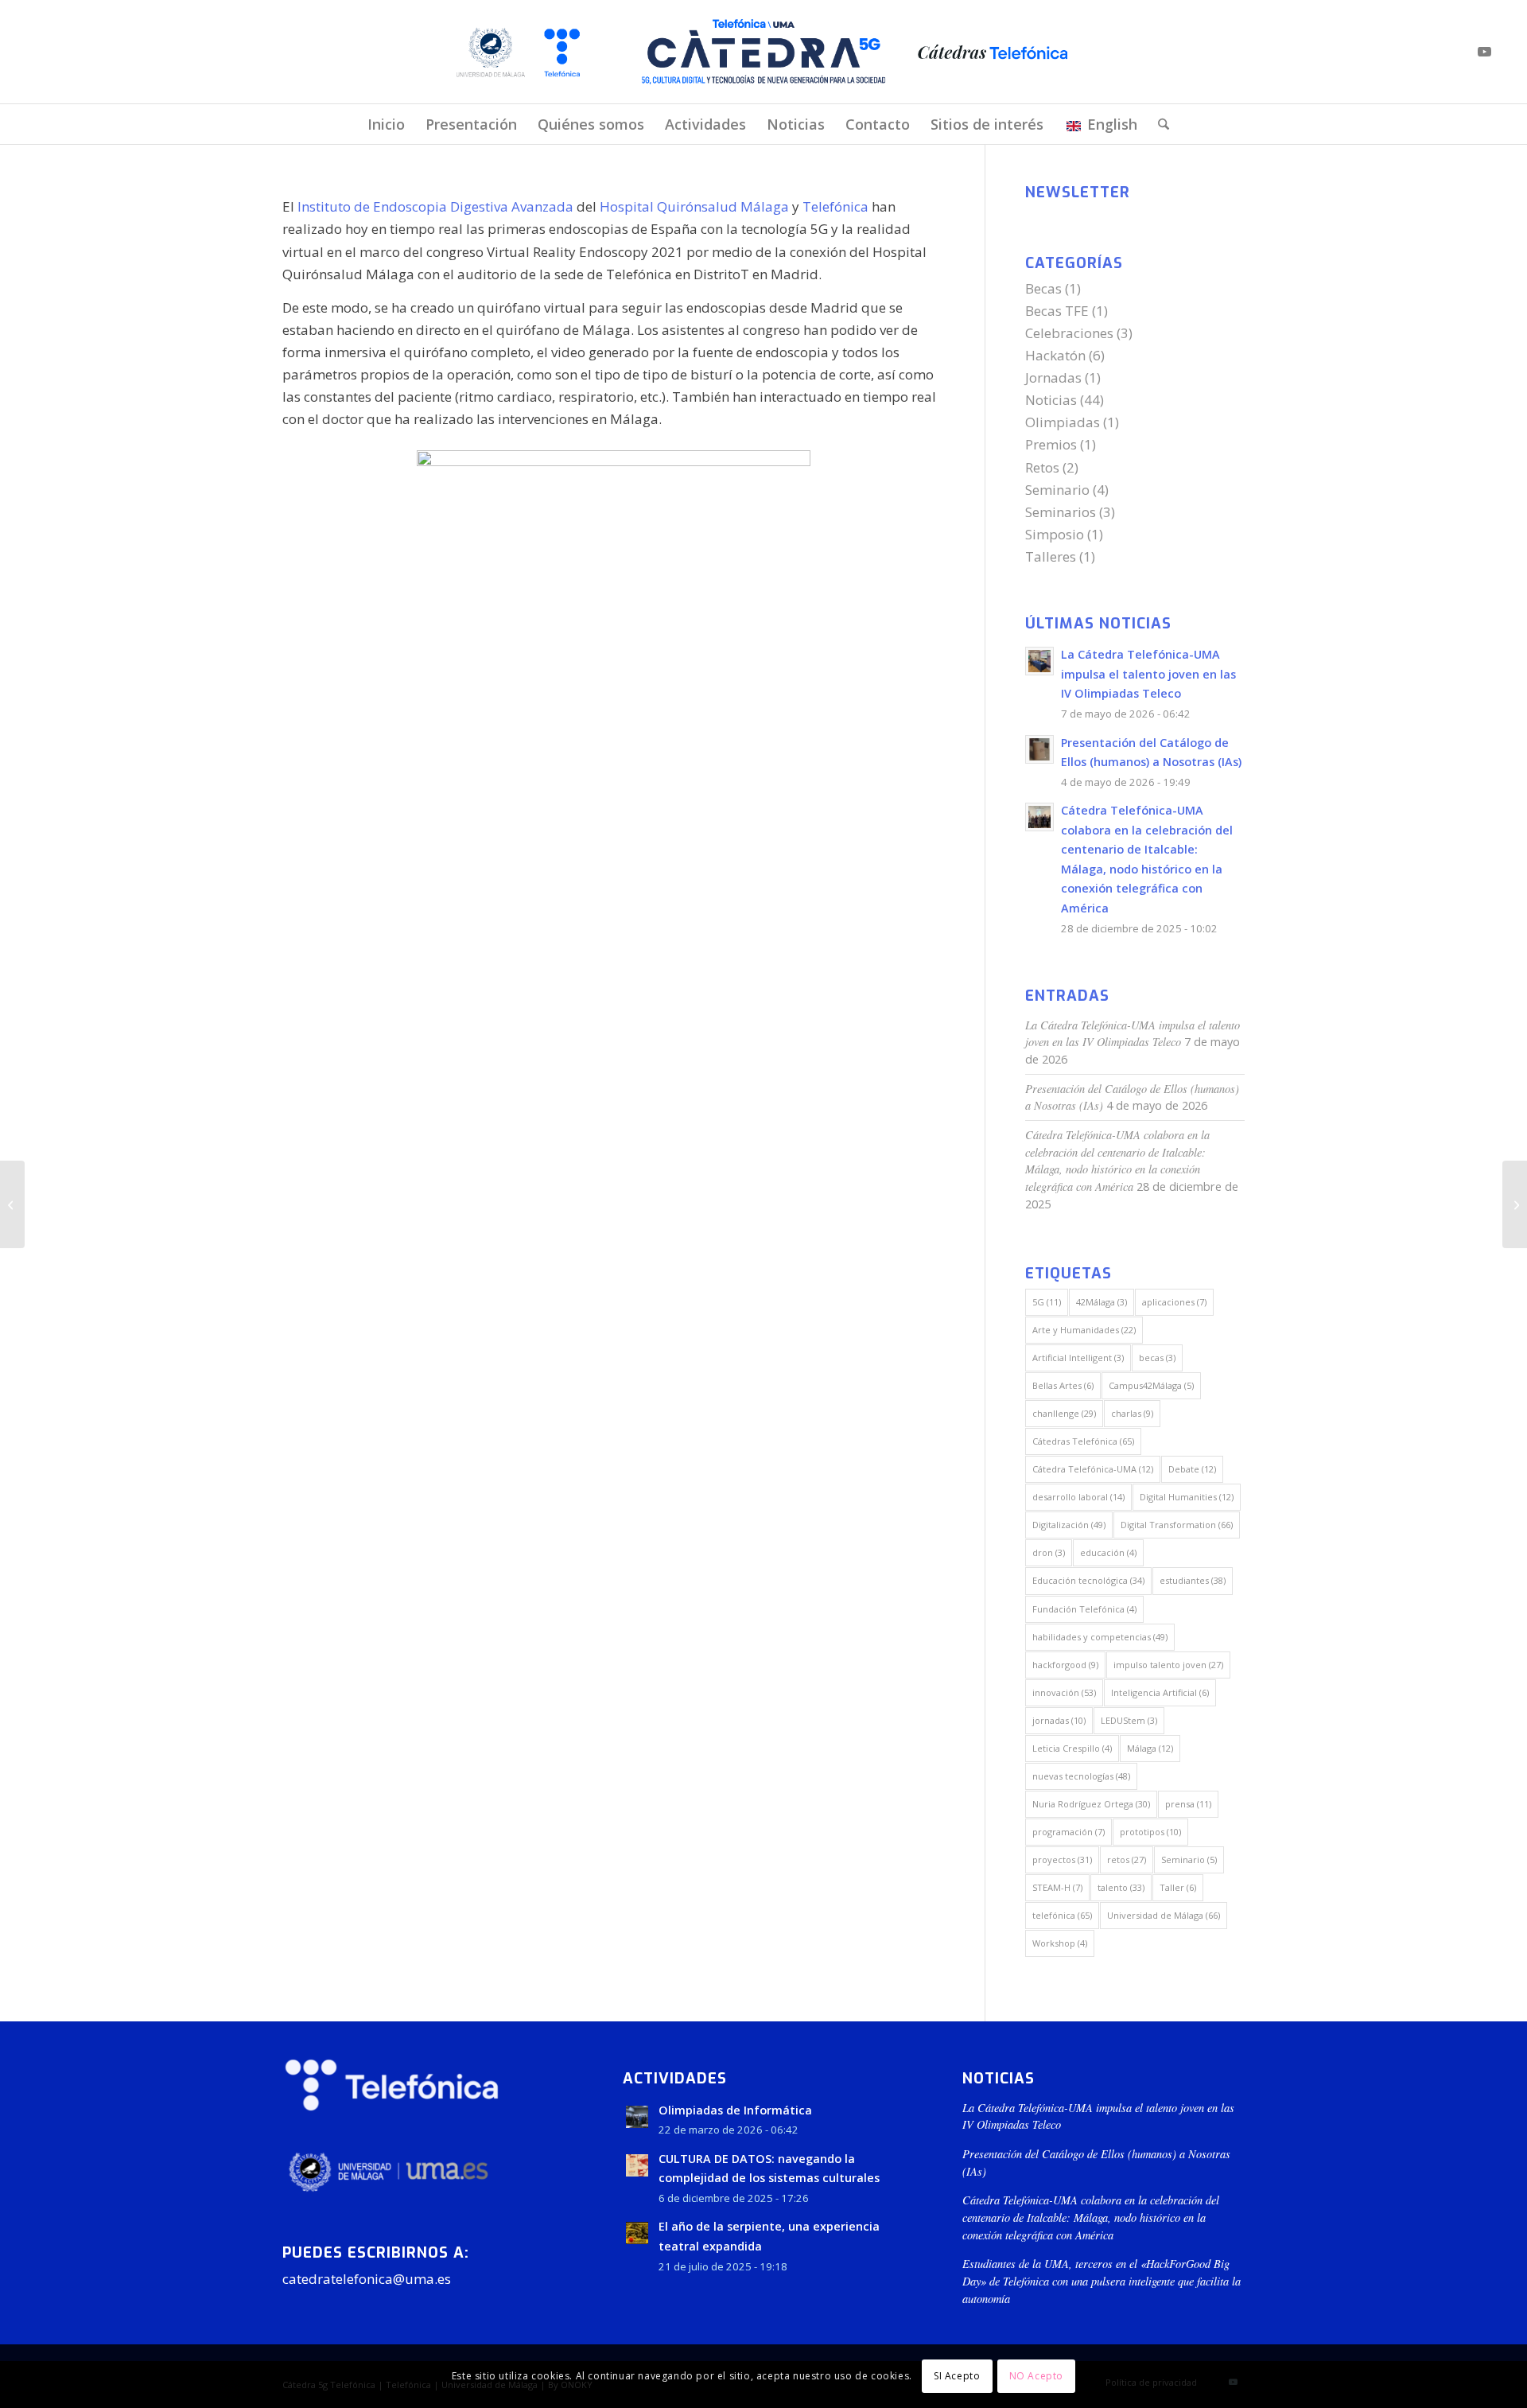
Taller (1178, 1887)
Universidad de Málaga (1164, 1915)
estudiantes (1193, 1580)
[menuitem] (386, 124)
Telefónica (835, 206)
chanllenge (1064, 1413)
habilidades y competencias (1100, 1637)
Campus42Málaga (1151, 1385)
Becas (1043, 288)
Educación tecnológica (1088, 1580)
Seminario (1057, 490)
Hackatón (1055, 355)
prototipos (1150, 1832)
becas (1157, 1358)
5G (1047, 1302)
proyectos (1062, 1859)
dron (1049, 1552)
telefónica (1062, 1915)
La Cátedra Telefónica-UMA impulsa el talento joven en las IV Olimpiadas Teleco (1148, 674)
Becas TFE (1057, 311)
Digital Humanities (1187, 1497)
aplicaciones (1174, 1302)
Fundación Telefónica (1084, 1609)
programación (1069, 1832)
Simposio (1055, 534)
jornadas (1059, 1720)
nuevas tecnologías (1081, 1776)
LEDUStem (1129, 1720)
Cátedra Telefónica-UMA (1093, 1469)
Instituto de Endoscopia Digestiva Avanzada (437, 206)
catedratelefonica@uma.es (367, 2279)
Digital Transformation (1177, 1525)
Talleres (1051, 556)
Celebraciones (1069, 333)
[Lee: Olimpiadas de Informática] (637, 2117)
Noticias (1051, 400)
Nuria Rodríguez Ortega (1091, 1804)
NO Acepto (1036, 2376)
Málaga (1150, 1748)
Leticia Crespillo (1072, 1748)
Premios (1051, 444)
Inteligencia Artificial (1160, 1692)
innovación (1064, 1692)
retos (1127, 1859)
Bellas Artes (1063, 1385)
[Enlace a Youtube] (1485, 52)
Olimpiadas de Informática (735, 2110)
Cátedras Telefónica (1083, 1441)
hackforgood (1065, 1665)
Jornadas (1053, 377)
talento (1121, 1887)
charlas (1132, 1413)
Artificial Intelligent (1078, 1358)
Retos (1042, 467)
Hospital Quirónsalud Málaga (694, 206)
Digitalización (1069, 1525)
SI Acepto (957, 2376)
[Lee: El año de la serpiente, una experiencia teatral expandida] (637, 2233)
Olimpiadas (1063, 422)
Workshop (1060, 1943)
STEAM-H (1057, 1887)
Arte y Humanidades (1084, 1330)
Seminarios (1061, 512)
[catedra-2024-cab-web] (763, 52)
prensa (1188, 1804)
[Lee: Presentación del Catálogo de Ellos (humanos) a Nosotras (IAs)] (1039, 749)
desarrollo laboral (1078, 1497)
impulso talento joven (1168, 1665)
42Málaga (1102, 1302)
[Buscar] (1158, 124)
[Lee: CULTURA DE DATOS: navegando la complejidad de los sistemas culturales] (637, 2165)
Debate (1192, 1469)
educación (1108, 1552)
